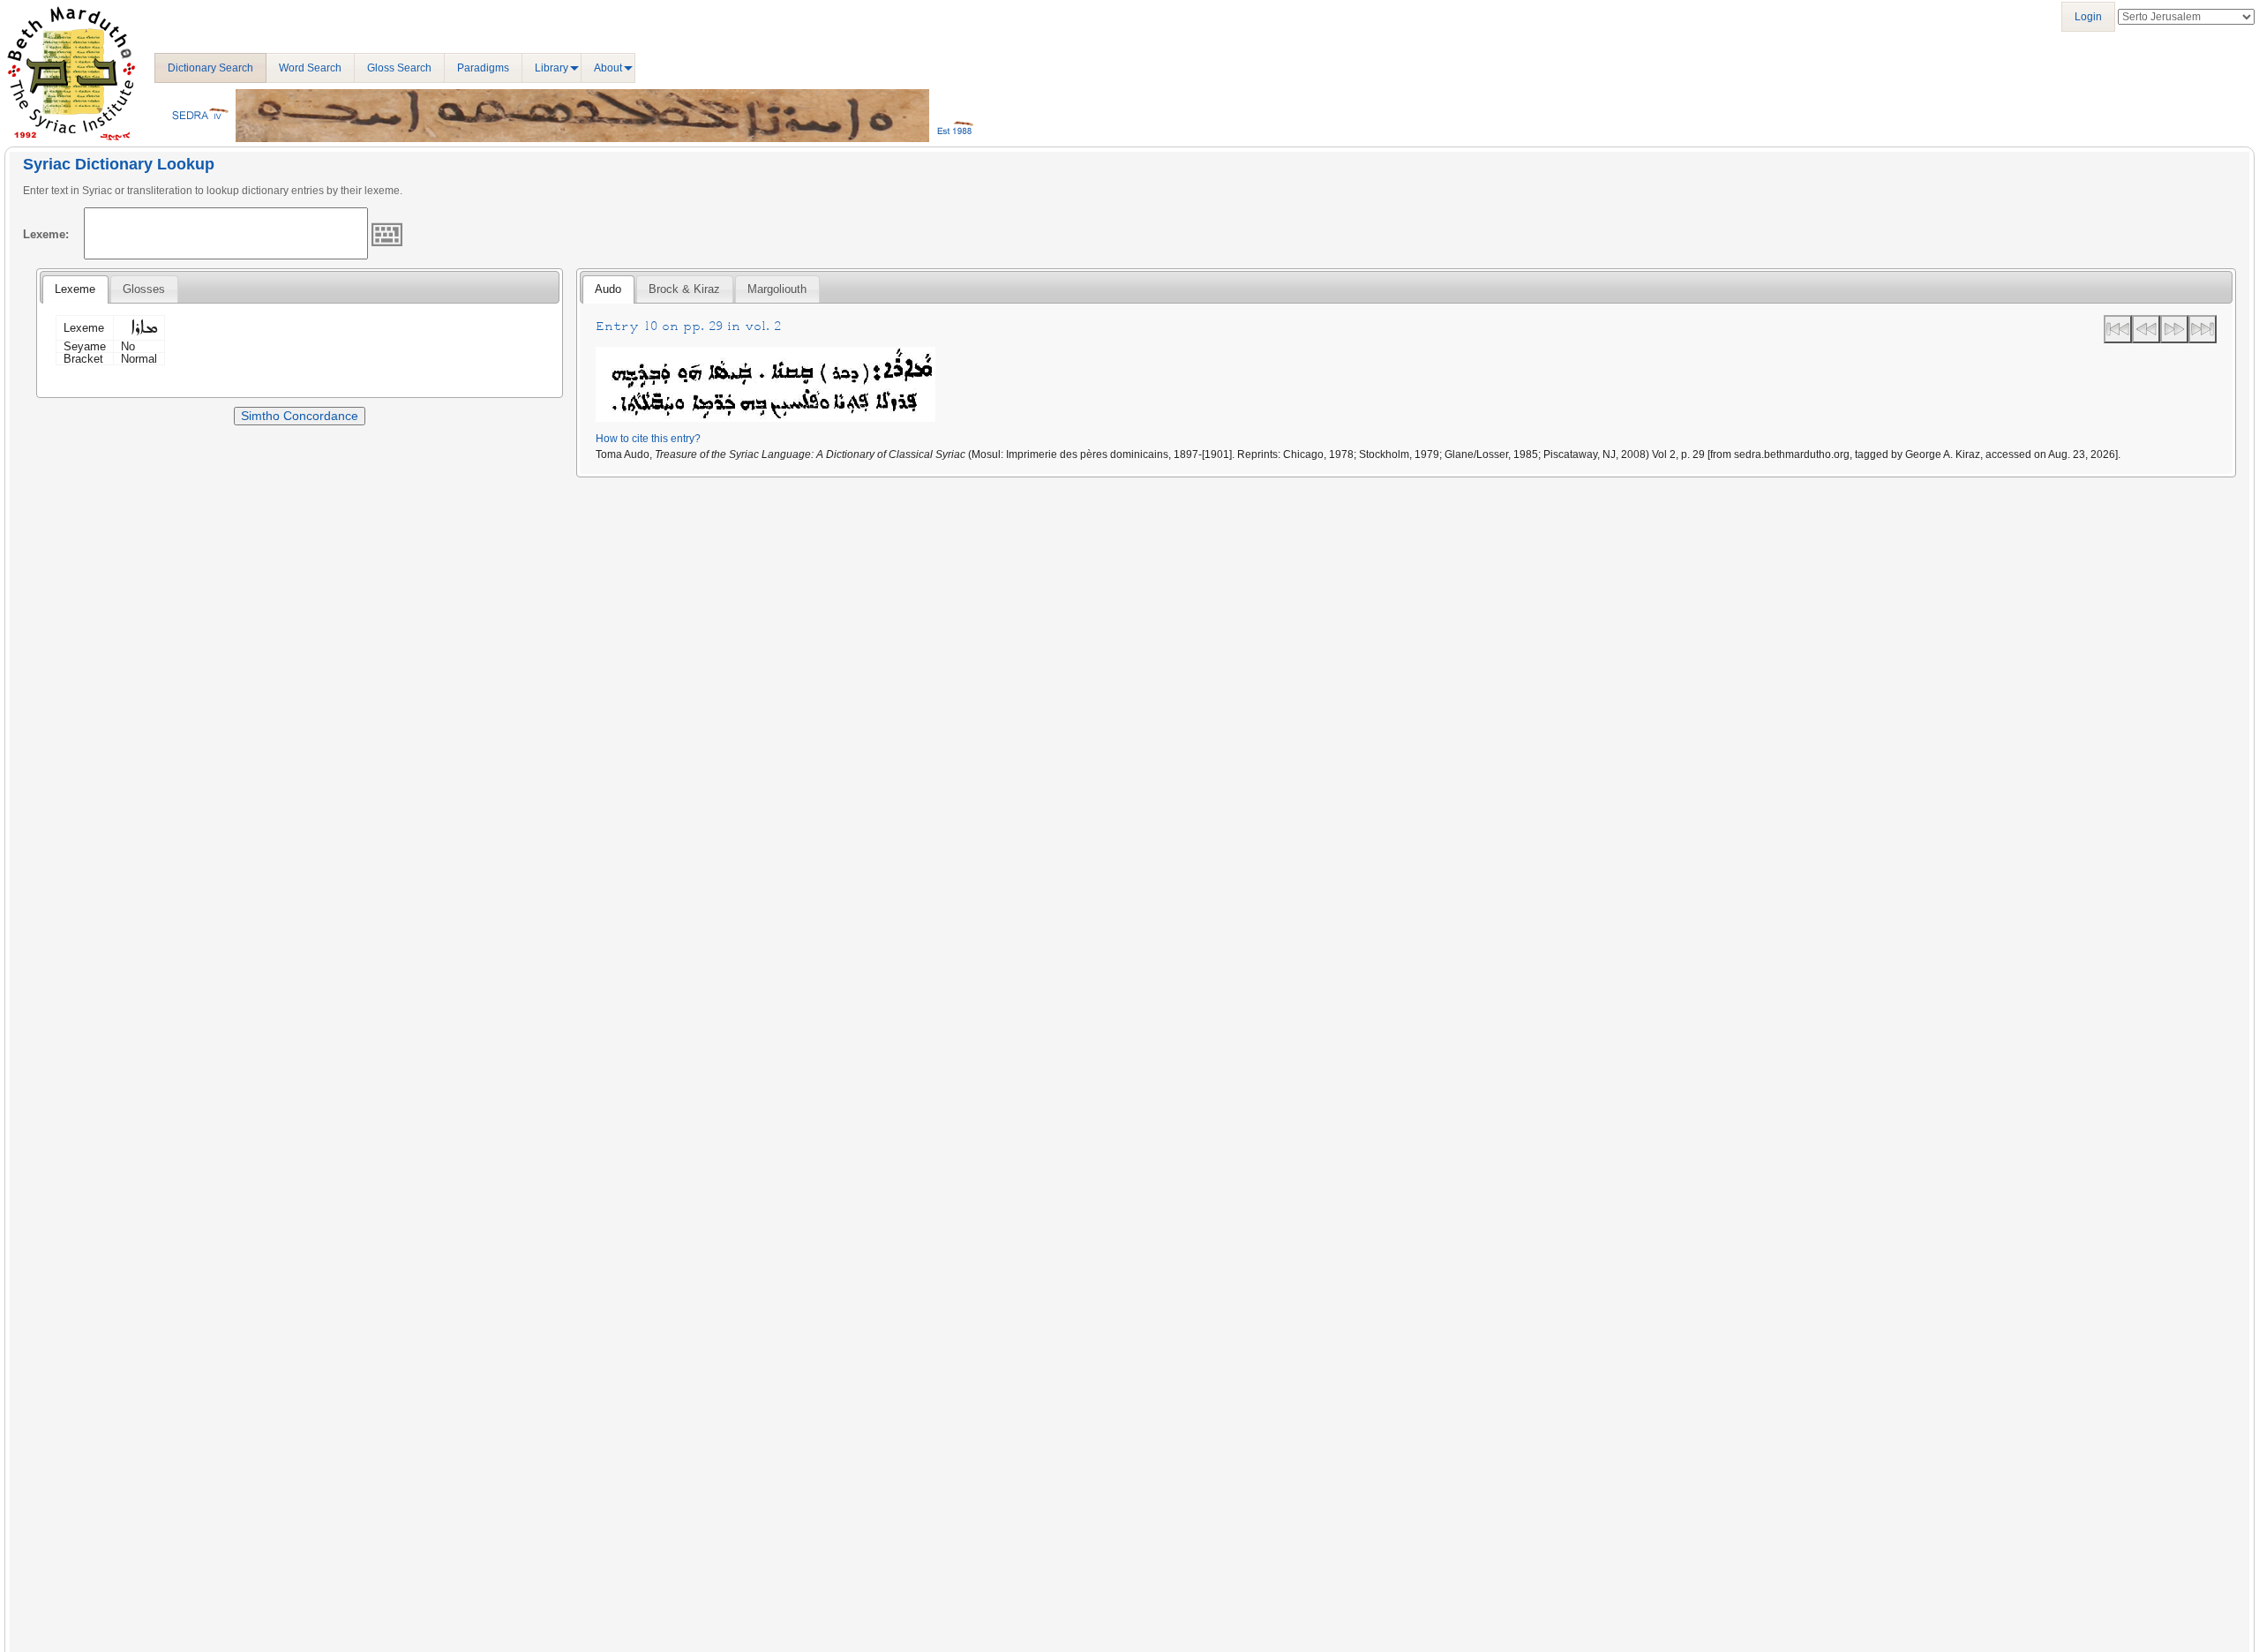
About (608, 68)
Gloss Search (399, 68)
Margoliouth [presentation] (777, 289)
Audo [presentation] (608, 289)
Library (552, 68)
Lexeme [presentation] (75, 289)
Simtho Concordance (300, 416)
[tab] (75, 289)
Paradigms (483, 68)
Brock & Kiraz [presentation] (684, 289)
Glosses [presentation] (144, 289)
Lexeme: (46, 234)
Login (2088, 17)
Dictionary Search (210, 68)
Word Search (310, 68)
